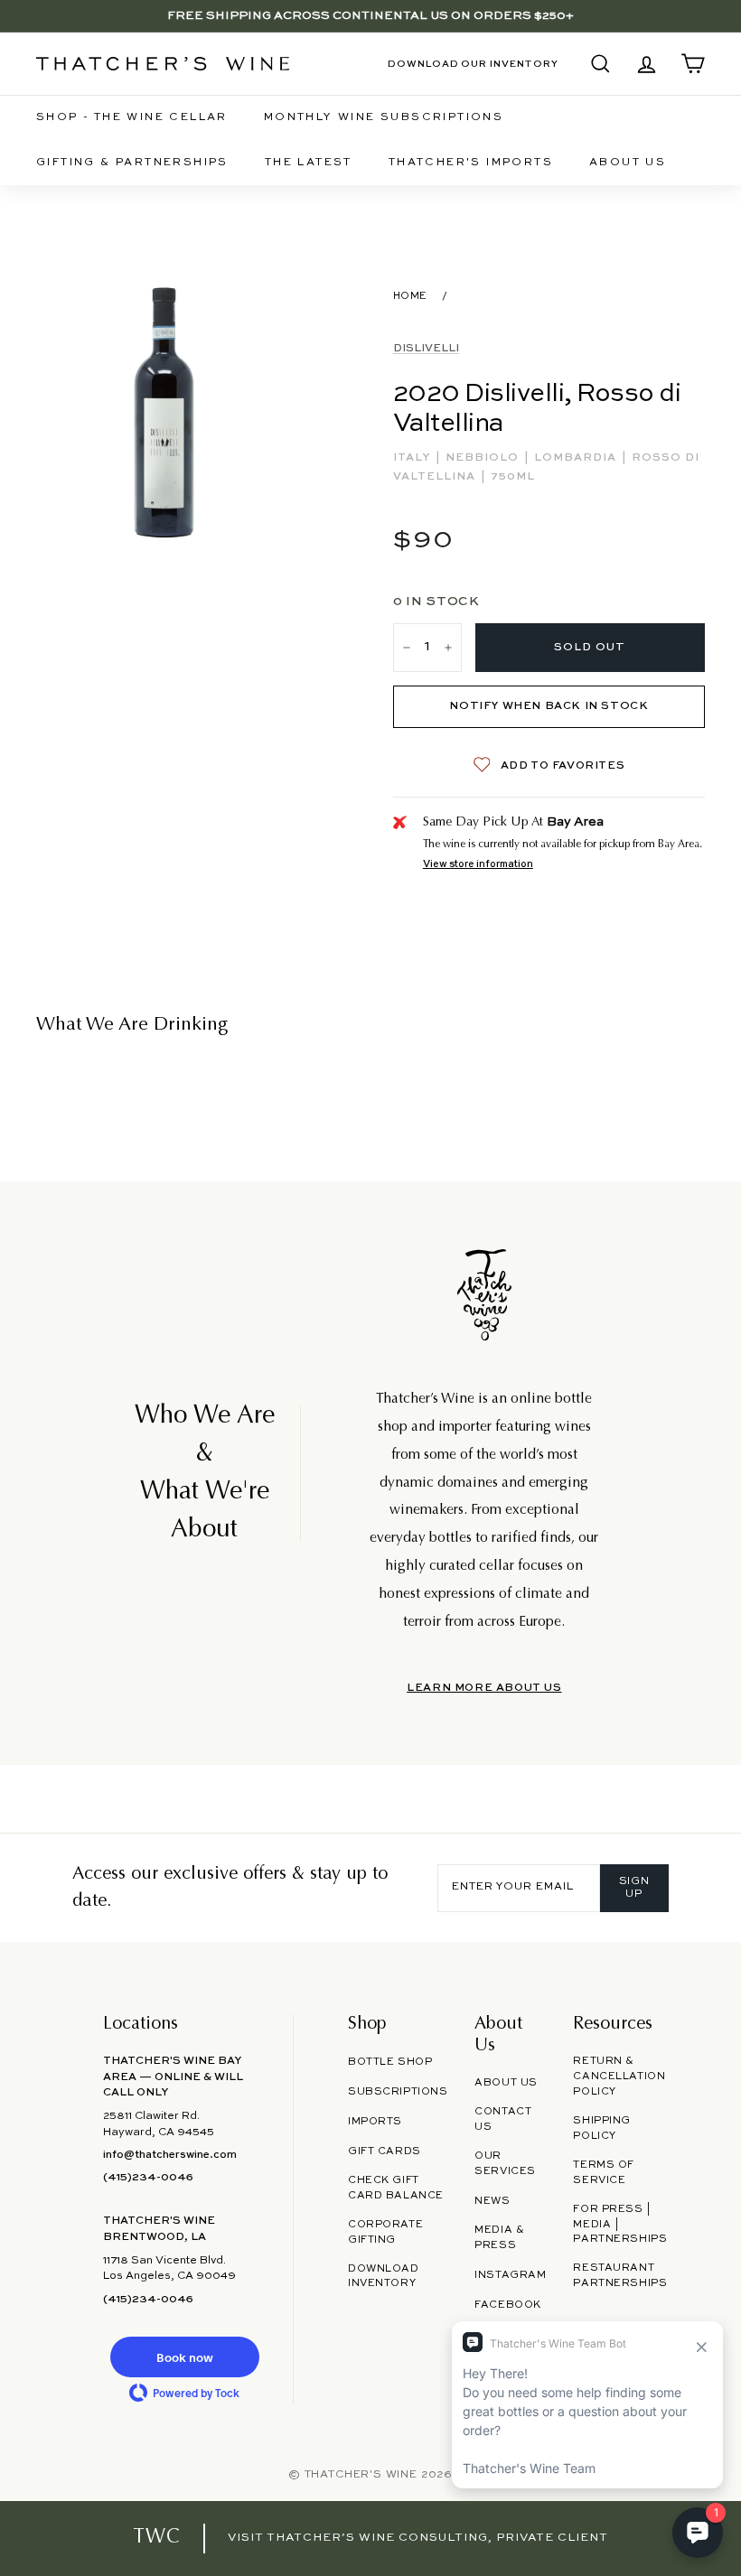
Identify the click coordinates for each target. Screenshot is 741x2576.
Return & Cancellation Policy (619, 2077)
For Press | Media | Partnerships (620, 2225)
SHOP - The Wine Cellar (132, 117)
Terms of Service (604, 2173)
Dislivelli (426, 349)
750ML (513, 477)
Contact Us (503, 2119)
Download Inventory (384, 2277)
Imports (375, 2122)
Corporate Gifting (385, 2232)
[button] (184, 2357)
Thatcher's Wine (361, 2475)
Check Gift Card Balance (396, 2188)
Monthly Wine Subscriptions (384, 117)
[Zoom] (164, 412)
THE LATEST (309, 163)
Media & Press (499, 2238)
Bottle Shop (390, 2062)
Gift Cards (385, 2151)
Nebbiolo (484, 458)
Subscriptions (398, 2092)
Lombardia (577, 458)
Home (410, 296)
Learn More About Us (484, 1688)
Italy (413, 458)
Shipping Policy (602, 2128)
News (492, 2201)
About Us (628, 163)
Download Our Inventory (473, 64)
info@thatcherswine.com (170, 2155)
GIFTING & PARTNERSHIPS (132, 163)
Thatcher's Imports (471, 163)
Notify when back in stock (549, 706)
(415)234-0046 (148, 2178)
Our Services (505, 2164)
